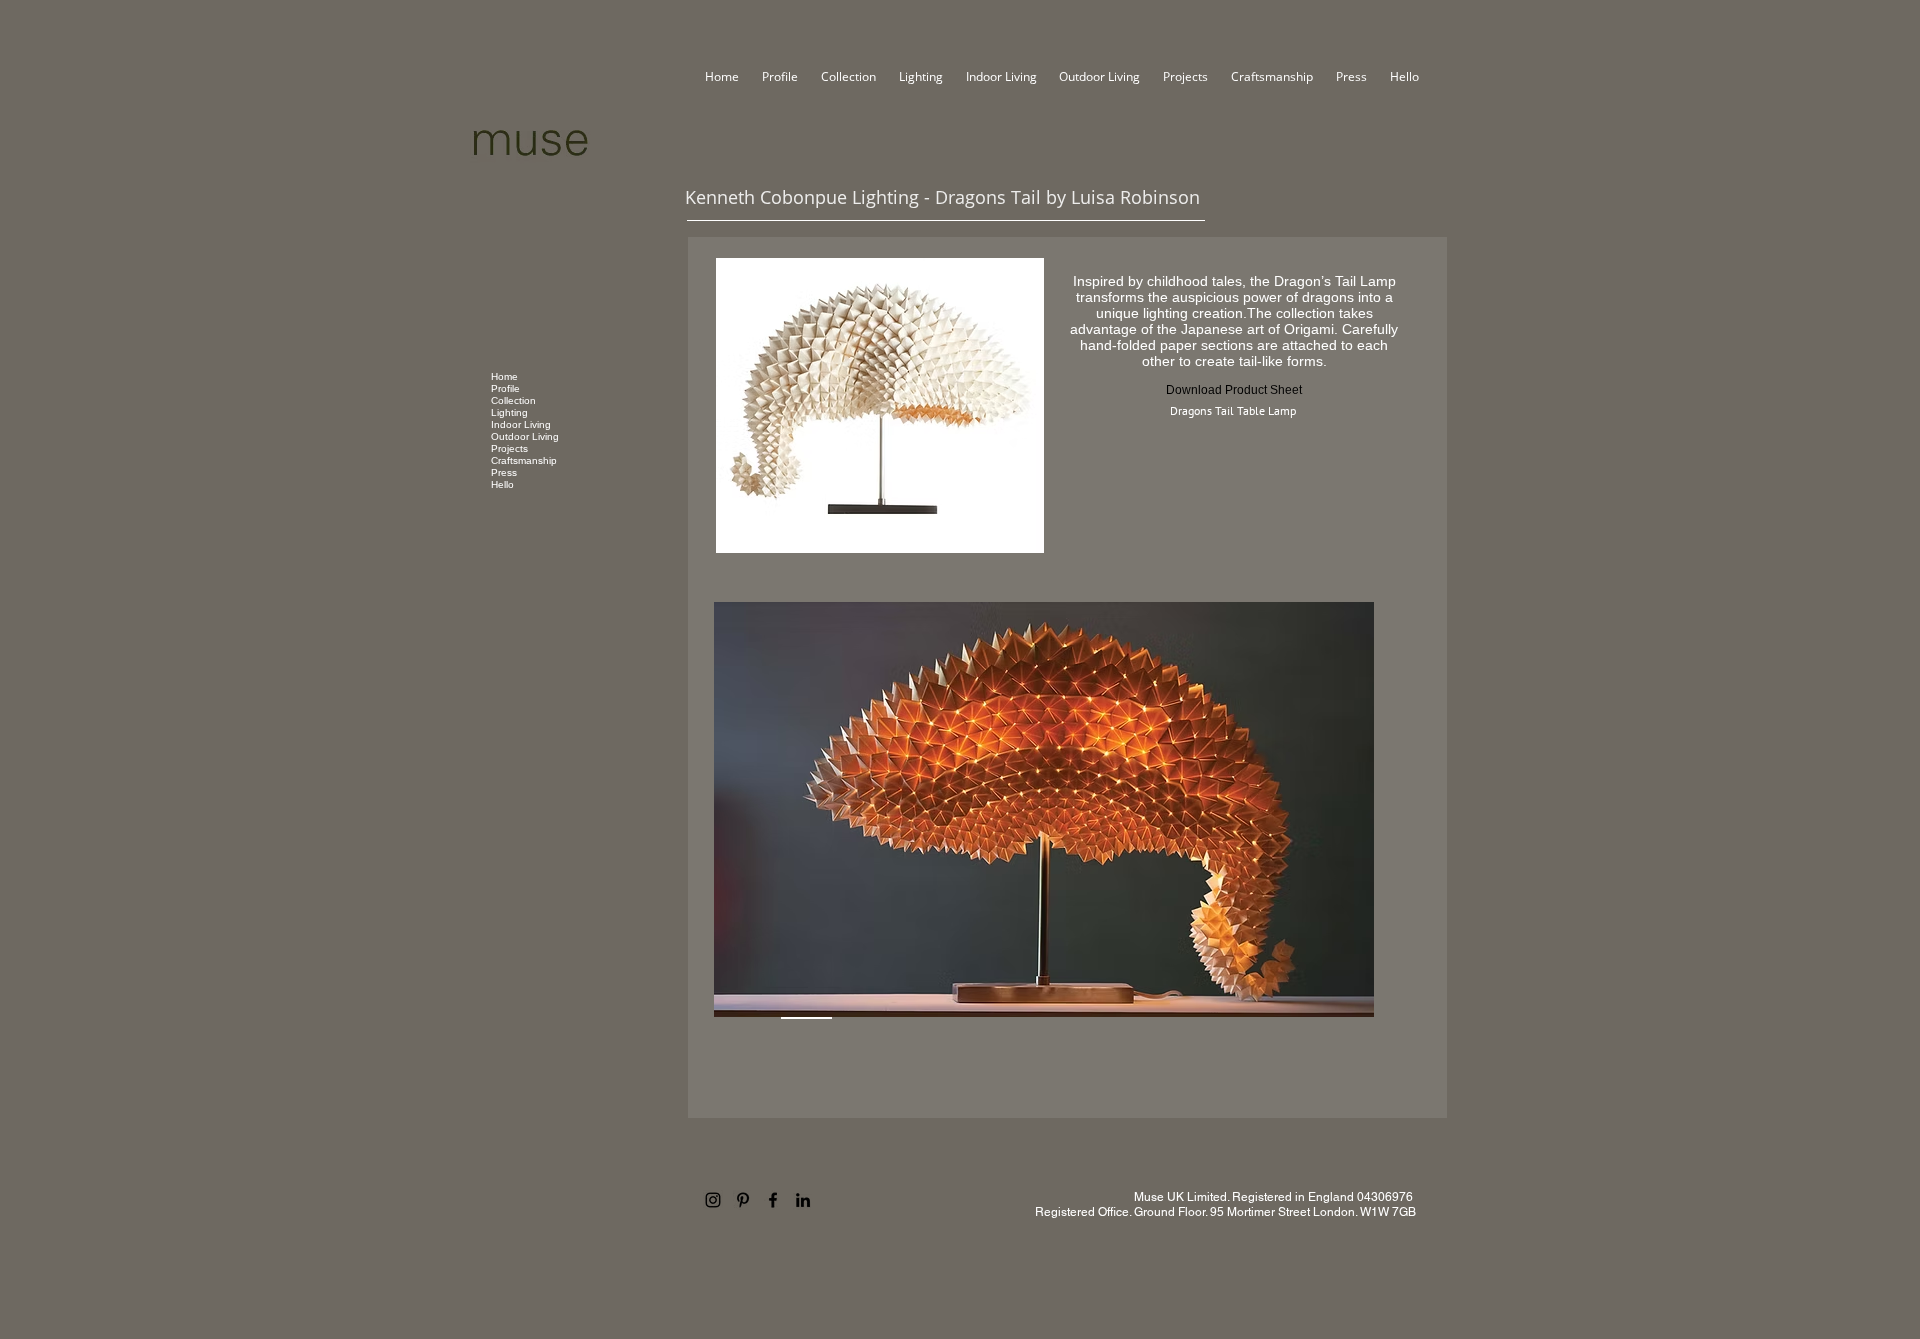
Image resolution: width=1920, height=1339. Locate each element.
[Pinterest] (743, 1200)
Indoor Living (521, 424)
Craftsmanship (524, 460)
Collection (513, 400)
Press (504, 472)
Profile (505, 388)
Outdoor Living (525, 436)
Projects (509, 448)
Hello (502, 484)
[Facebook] (773, 1200)
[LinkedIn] (803, 1200)
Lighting (509, 412)
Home (504, 376)
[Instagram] (713, 1200)
